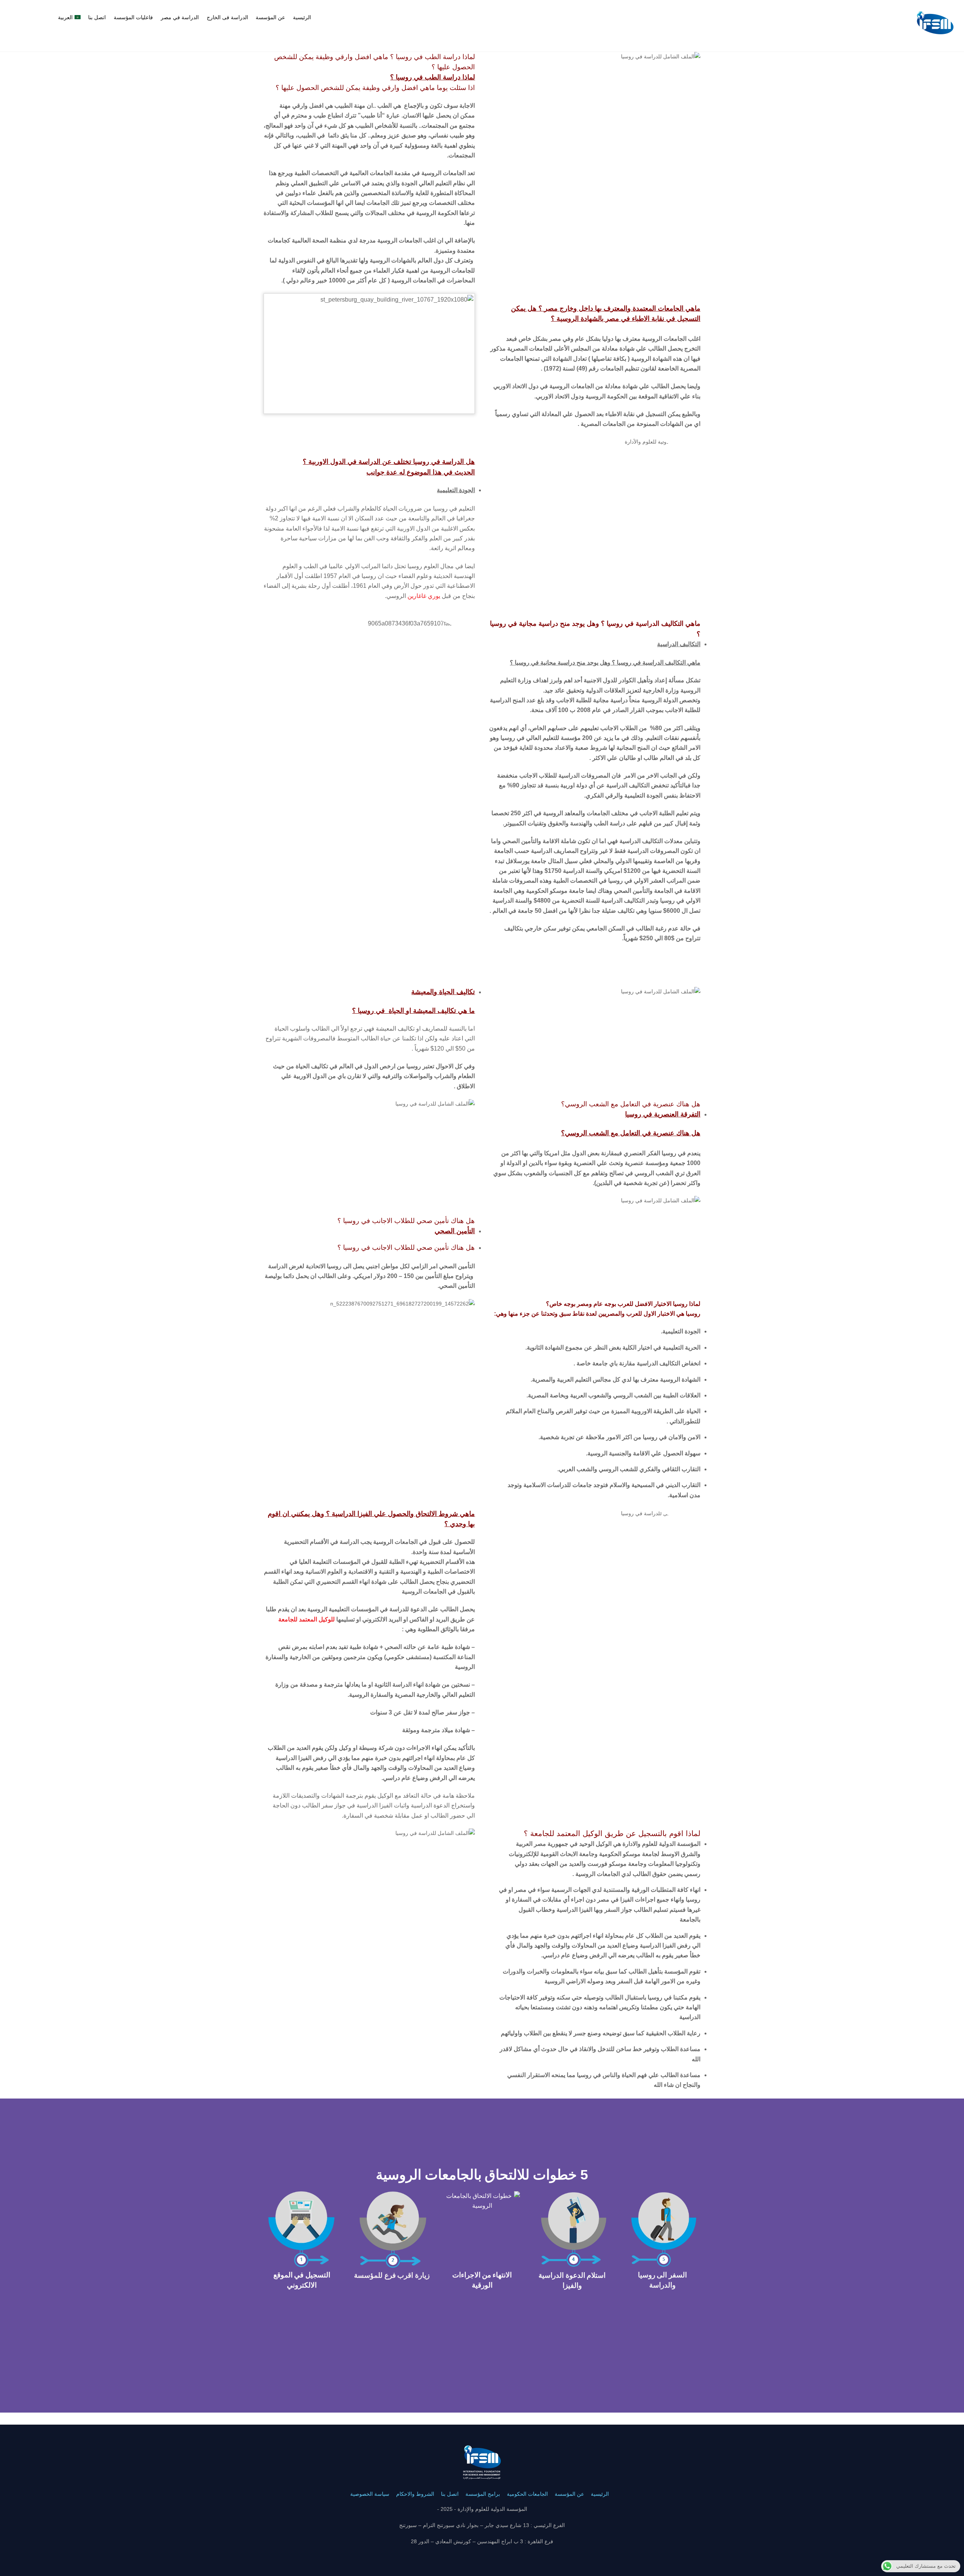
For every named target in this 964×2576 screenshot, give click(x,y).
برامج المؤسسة (483, 2494)
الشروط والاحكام (415, 2494)
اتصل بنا (97, 17)
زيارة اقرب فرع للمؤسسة (392, 2275)
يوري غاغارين (424, 596)
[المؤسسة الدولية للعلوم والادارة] (935, 42)
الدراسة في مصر (180, 17)
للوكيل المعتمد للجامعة (307, 1619)
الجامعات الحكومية (527, 2494)
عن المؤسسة (270, 17)
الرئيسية (302, 17)
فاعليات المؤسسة (133, 17)
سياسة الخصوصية (370, 2494)
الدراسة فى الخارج (227, 17)
